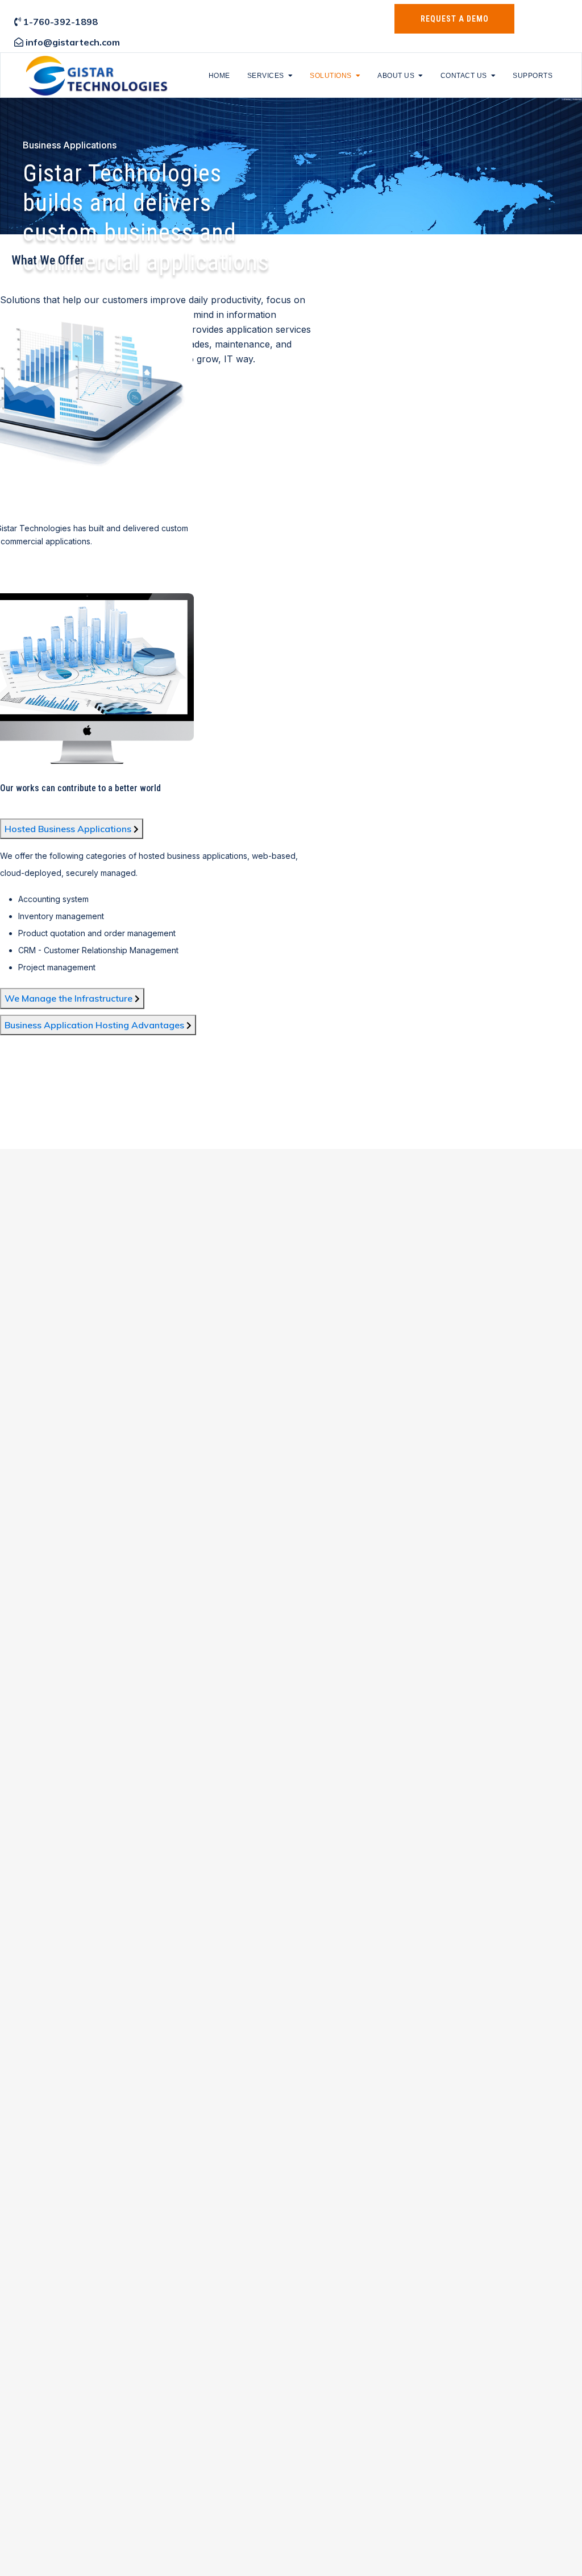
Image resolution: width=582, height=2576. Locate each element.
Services (266, 76)
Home (219, 76)
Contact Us (464, 76)
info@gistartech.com (73, 42)
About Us (396, 76)
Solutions (331, 76)
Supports (533, 76)
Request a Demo (455, 19)
